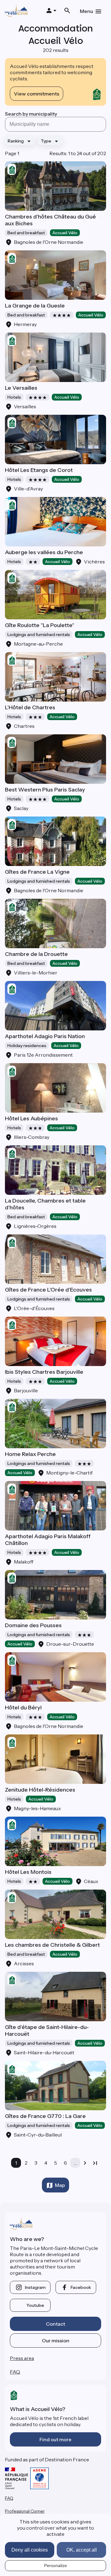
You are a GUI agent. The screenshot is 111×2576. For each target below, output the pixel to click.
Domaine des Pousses (33, 1625)
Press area (22, 2358)
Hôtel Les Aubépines (31, 1118)
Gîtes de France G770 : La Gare (45, 2116)
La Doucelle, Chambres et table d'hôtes (45, 1204)
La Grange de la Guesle (35, 306)
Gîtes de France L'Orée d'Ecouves (48, 1290)
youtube (35, 2305)
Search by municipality (31, 114)
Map (60, 2185)
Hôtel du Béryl (23, 1708)
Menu (86, 11)
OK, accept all (82, 2550)
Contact (55, 2324)
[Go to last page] (95, 2163)
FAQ (15, 2372)
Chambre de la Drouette (36, 954)
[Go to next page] (85, 2163)
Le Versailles (21, 388)
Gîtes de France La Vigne (37, 872)
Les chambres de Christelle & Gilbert (52, 1945)
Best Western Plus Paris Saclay (45, 790)
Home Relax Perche (30, 1454)
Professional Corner (25, 2511)
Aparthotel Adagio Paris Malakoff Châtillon (48, 1540)
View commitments (37, 94)
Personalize (55, 2565)
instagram (35, 2287)
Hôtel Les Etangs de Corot (39, 470)
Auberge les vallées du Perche (44, 552)
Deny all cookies (30, 2550)
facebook (81, 2287)
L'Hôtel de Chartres (30, 707)
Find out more (55, 2439)
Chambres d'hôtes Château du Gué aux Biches (50, 220)
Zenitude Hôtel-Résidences (40, 1790)
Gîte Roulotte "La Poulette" (40, 625)
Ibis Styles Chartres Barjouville (44, 1372)
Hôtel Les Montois (28, 1872)
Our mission (56, 2340)
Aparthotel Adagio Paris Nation (45, 1036)
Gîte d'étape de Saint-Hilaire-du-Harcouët (47, 2031)
